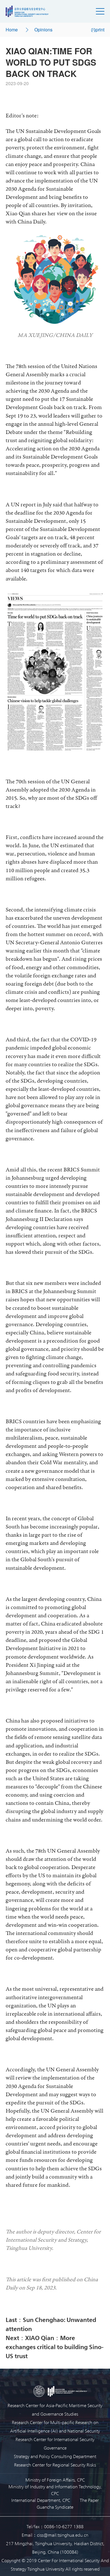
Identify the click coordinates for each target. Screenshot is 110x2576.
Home (12, 30)
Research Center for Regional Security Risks (55, 2465)
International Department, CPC (41, 2500)
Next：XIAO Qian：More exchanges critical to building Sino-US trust (55, 2347)
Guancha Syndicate (55, 2507)
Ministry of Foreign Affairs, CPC (55, 2480)
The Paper (89, 2500)
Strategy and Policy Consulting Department (55, 2456)
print (100, 30)
